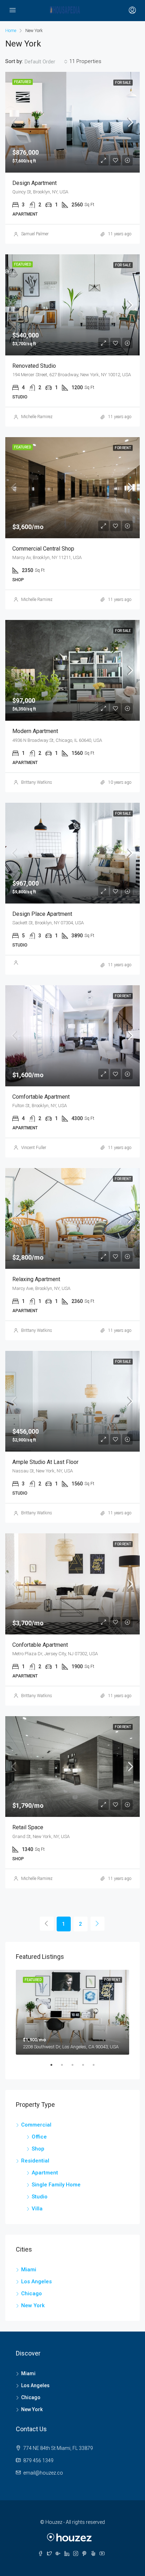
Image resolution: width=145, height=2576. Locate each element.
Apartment (45, 2173)
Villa (37, 2209)
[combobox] (46, 62)
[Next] (97, 1924)
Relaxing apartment (36, 1279)
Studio (40, 2197)
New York (33, 2305)
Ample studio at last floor (45, 1462)
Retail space (28, 1827)
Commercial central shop (43, 549)
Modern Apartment (35, 731)
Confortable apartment (40, 1645)
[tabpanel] (72, 2012)
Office (39, 2137)
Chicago (31, 2293)
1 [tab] (55, 2068)
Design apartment (34, 183)
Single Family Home (56, 2185)
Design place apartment (42, 914)
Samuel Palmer (35, 234)
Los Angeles (36, 2282)
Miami (29, 2270)
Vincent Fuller (34, 1148)
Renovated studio (34, 366)
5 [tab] (97, 2068)
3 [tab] (76, 2068)
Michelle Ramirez (37, 417)
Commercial (36, 2125)
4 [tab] (87, 2068)
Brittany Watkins (37, 782)
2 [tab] (65, 2068)
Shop (38, 2149)
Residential (35, 2161)
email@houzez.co (43, 2473)
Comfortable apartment (41, 1097)
